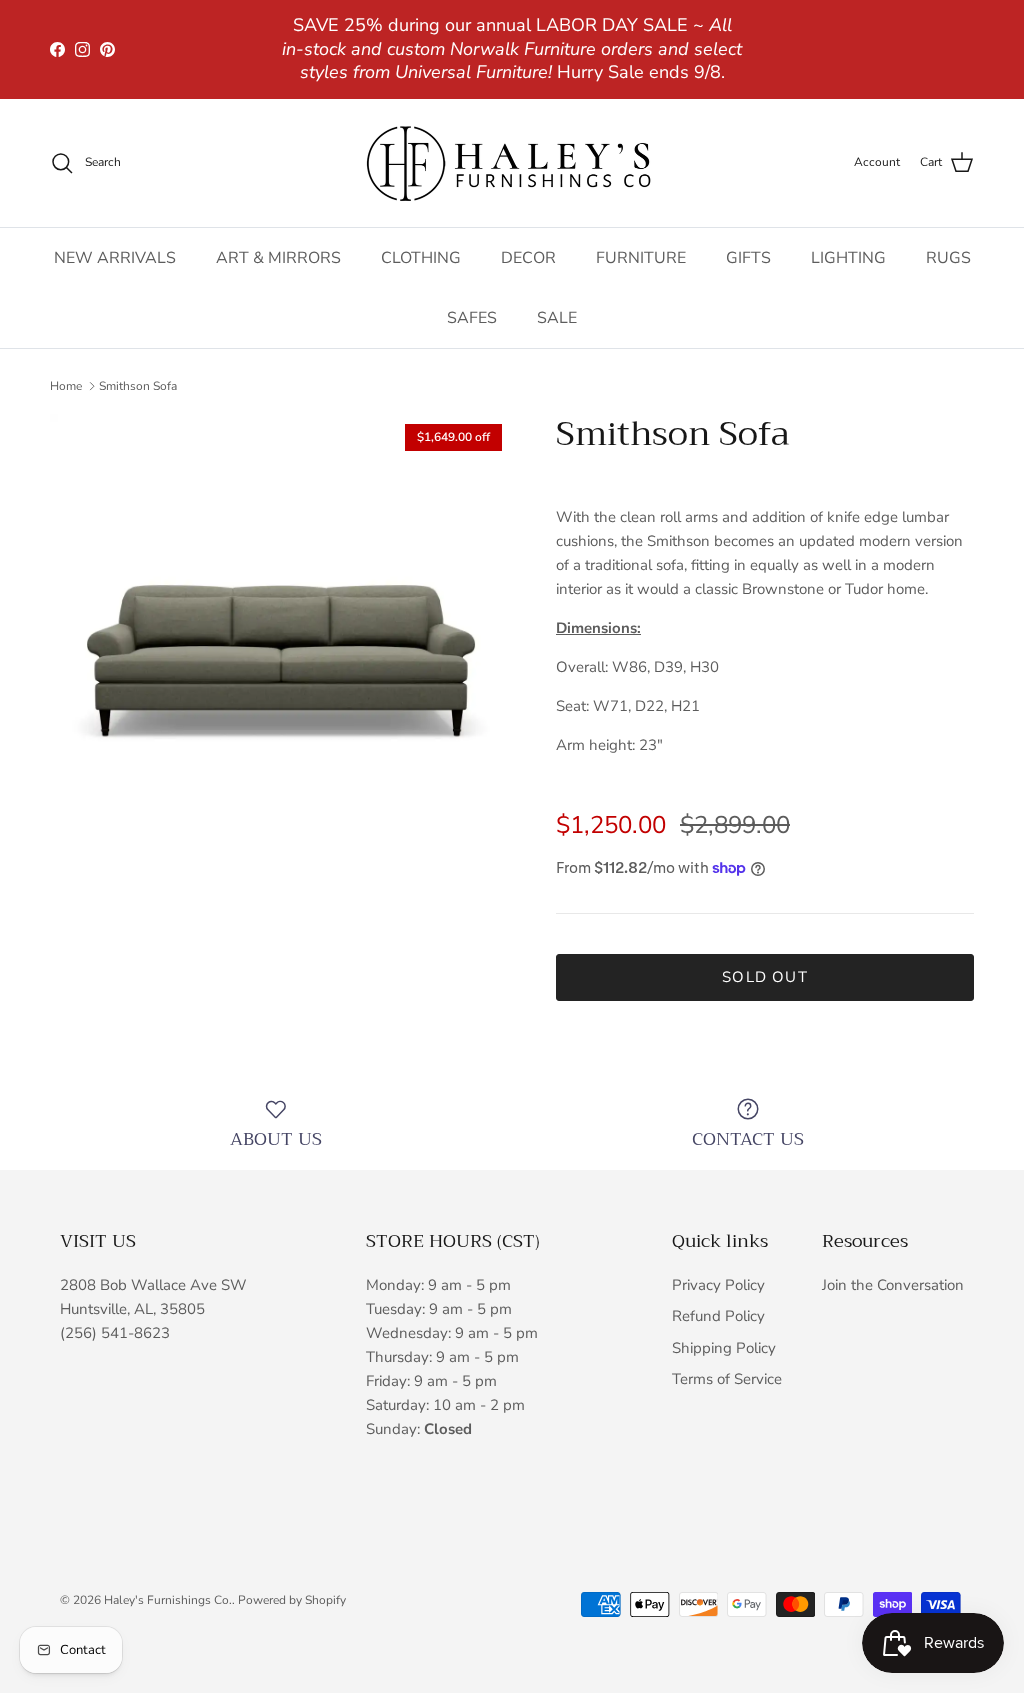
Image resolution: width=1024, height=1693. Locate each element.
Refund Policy (718, 1316)
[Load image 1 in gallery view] (281, 645)
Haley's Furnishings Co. (168, 1600)
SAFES (472, 318)
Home (66, 386)
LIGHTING (848, 258)
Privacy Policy (718, 1285)
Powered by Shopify (292, 1600)
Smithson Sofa (138, 386)
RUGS (948, 258)
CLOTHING (421, 258)
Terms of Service (727, 1379)
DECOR (528, 258)
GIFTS (748, 258)
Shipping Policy (724, 1348)
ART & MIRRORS (278, 258)
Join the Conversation (893, 1285)
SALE (557, 318)
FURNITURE (641, 258)
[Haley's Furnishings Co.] (512, 163)
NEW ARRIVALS (115, 258)
